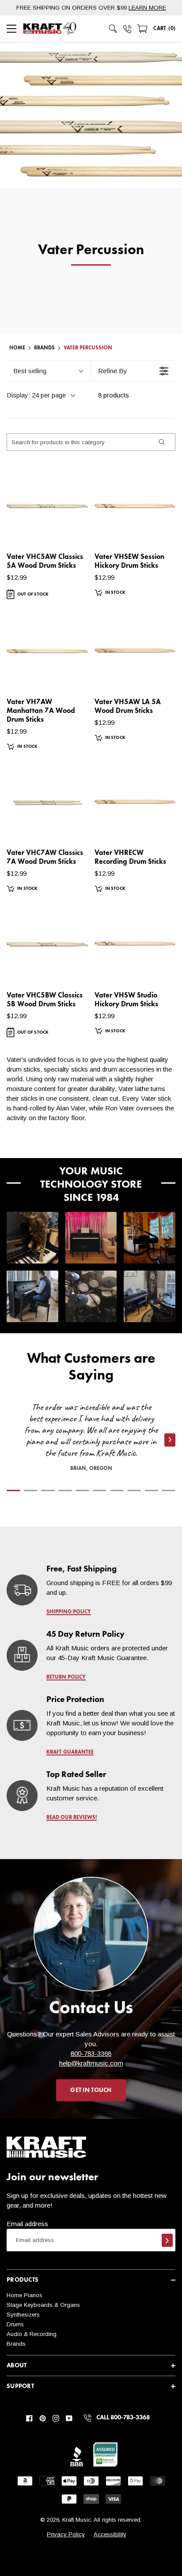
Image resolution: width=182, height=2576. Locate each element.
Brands (16, 2344)
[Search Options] (161, 442)
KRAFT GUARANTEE (70, 1752)
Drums (15, 2324)
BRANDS (44, 348)
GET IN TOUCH (91, 2090)
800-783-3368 (91, 2053)
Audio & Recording (32, 2334)
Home (17, 348)
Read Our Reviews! (72, 1818)
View (66, 530)
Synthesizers (23, 2315)
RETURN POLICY (66, 1677)
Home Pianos (25, 2295)
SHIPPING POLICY (69, 1612)
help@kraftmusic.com (91, 2063)
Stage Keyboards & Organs (43, 2305)
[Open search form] (113, 29)
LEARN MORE (147, 8)
